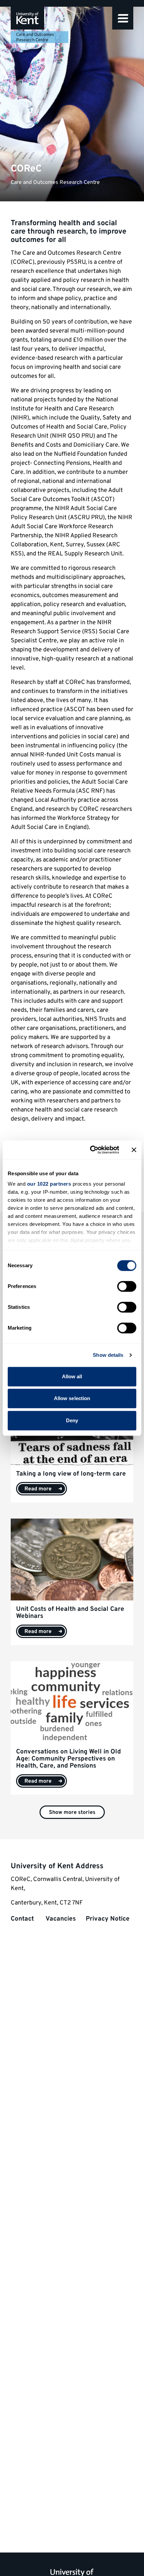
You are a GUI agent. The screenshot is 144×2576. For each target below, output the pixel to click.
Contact (23, 1919)
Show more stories (72, 1813)
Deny (72, 1420)
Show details (108, 1355)
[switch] (127, 1286)
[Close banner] (134, 1150)
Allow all (72, 1376)
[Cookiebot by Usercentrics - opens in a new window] (91, 1150)
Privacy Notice (108, 1919)
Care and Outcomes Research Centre (35, 38)
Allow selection (72, 1398)
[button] (123, 18)
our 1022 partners (49, 1184)
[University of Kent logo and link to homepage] (27, 18)
